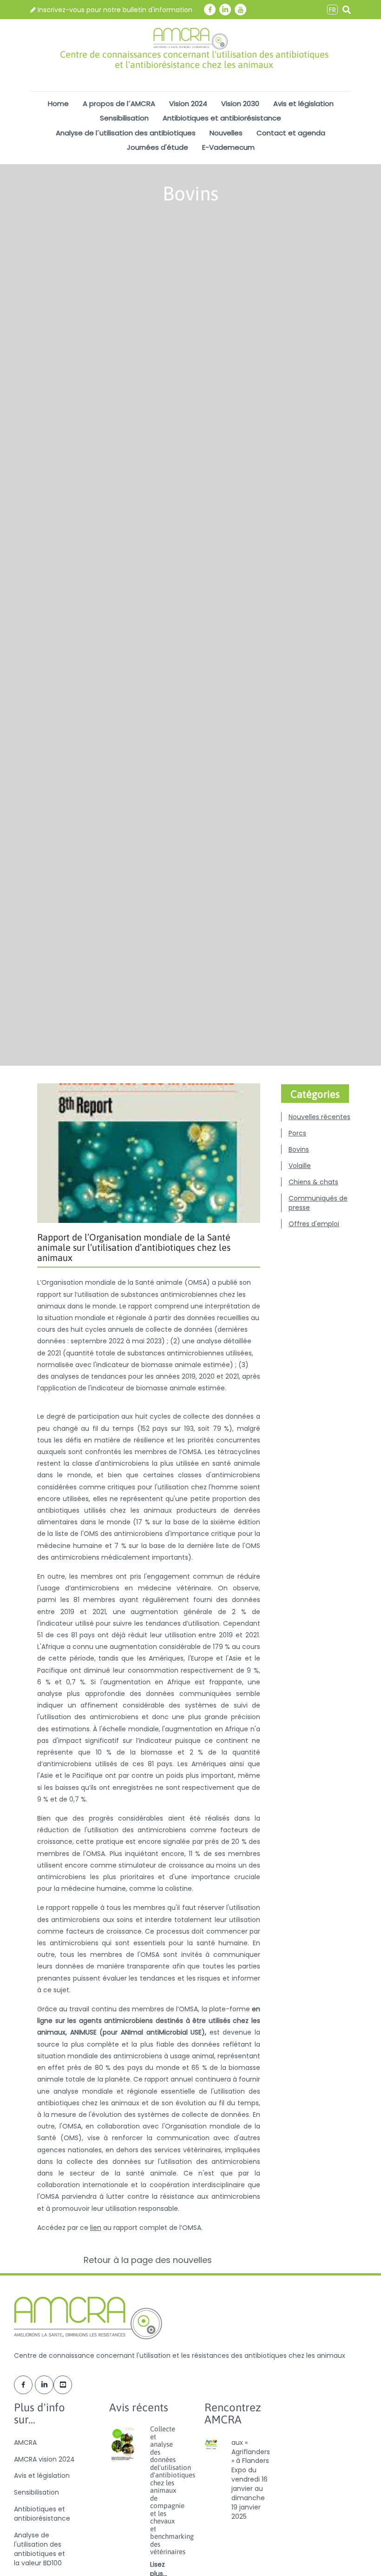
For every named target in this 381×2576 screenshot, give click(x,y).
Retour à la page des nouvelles (149, 2260)
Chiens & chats (313, 1182)
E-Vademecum (228, 147)
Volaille (300, 1166)
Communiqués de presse (318, 1203)
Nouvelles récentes (319, 1117)
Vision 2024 (188, 103)
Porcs (297, 1133)
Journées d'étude (158, 147)
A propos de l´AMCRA (119, 103)
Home (58, 103)
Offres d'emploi (314, 1224)
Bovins (299, 1149)
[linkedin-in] (225, 10)
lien (96, 2228)
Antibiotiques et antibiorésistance (222, 118)
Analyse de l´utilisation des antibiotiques (126, 133)
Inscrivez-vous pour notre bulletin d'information (114, 10)
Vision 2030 (240, 103)
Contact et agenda (291, 133)
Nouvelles (226, 133)
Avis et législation (303, 103)
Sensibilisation (124, 118)
